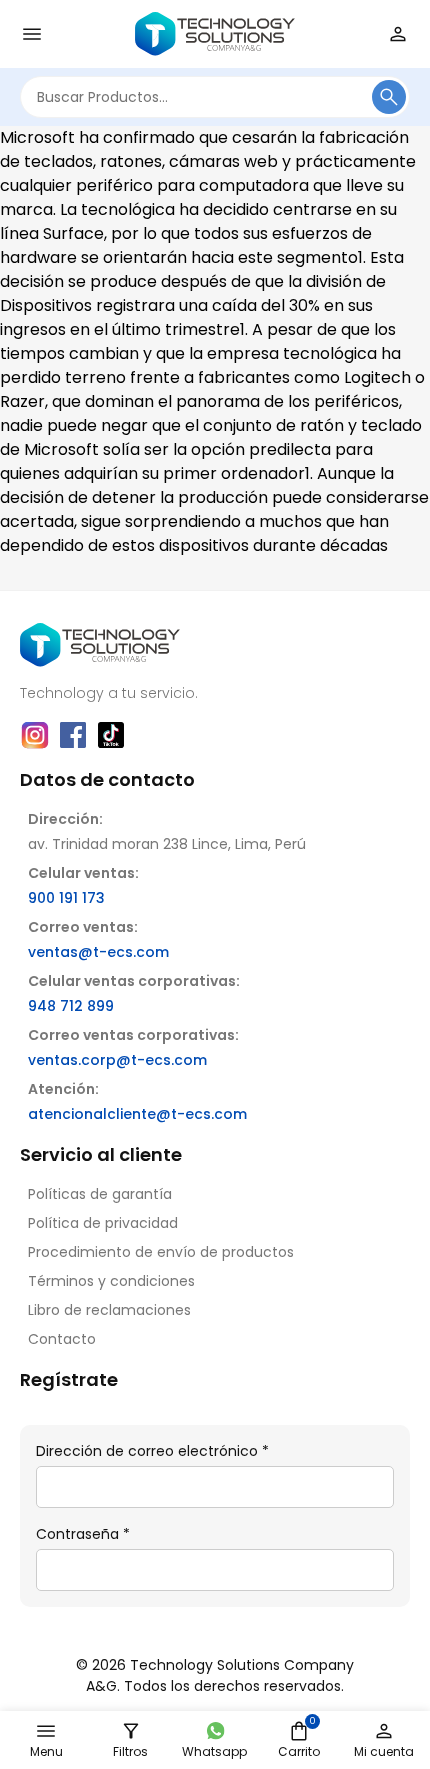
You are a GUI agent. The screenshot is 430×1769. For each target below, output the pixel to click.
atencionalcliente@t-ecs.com (137, 1114)
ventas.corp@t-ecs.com (117, 1060)
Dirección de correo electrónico (152, 1451)
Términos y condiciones (111, 1281)
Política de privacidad (103, 1223)
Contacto (62, 1339)
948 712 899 (71, 1006)
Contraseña (83, 1534)
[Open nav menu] (32, 34)
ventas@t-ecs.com (98, 952)
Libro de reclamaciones (109, 1310)
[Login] (398, 34)
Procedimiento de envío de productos (161, 1252)
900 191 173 (66, 898)
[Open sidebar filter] (131, 1731)
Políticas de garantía (100, 1194)
